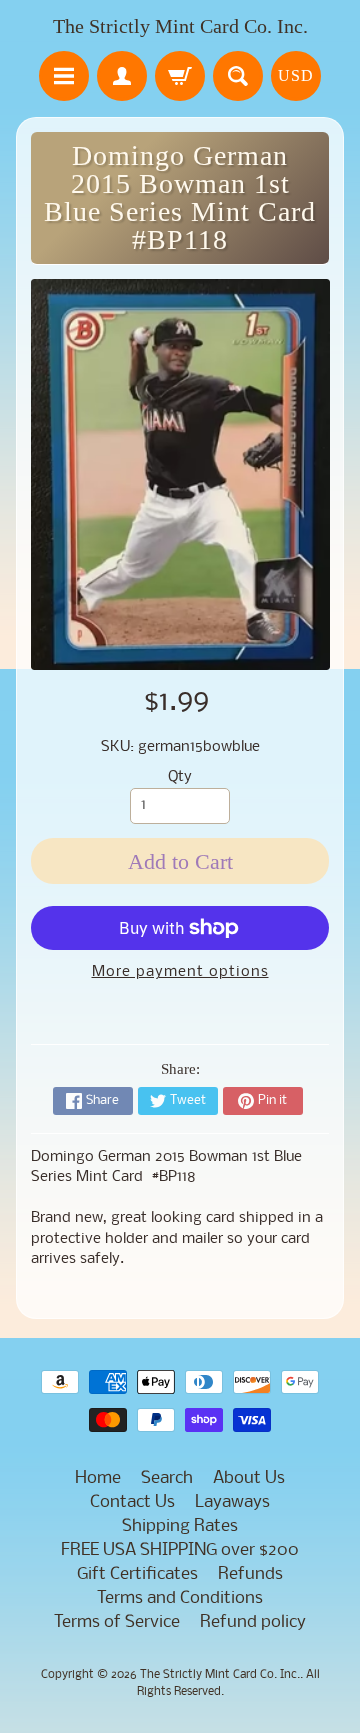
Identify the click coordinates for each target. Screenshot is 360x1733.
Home (98, 1478)
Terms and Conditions (180, 1598)
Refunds (250, 1574)
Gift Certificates (137, 1574)
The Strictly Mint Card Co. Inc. (180, 26)
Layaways (232, 1502)
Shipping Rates (180, 1526)
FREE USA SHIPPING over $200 (180, 1550)
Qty (180, 777)
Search (167, 1478)
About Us (249, 1478)
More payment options (180, 972)
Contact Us (132, 1502)
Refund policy (253, 1622)
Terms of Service (117, 1622)
